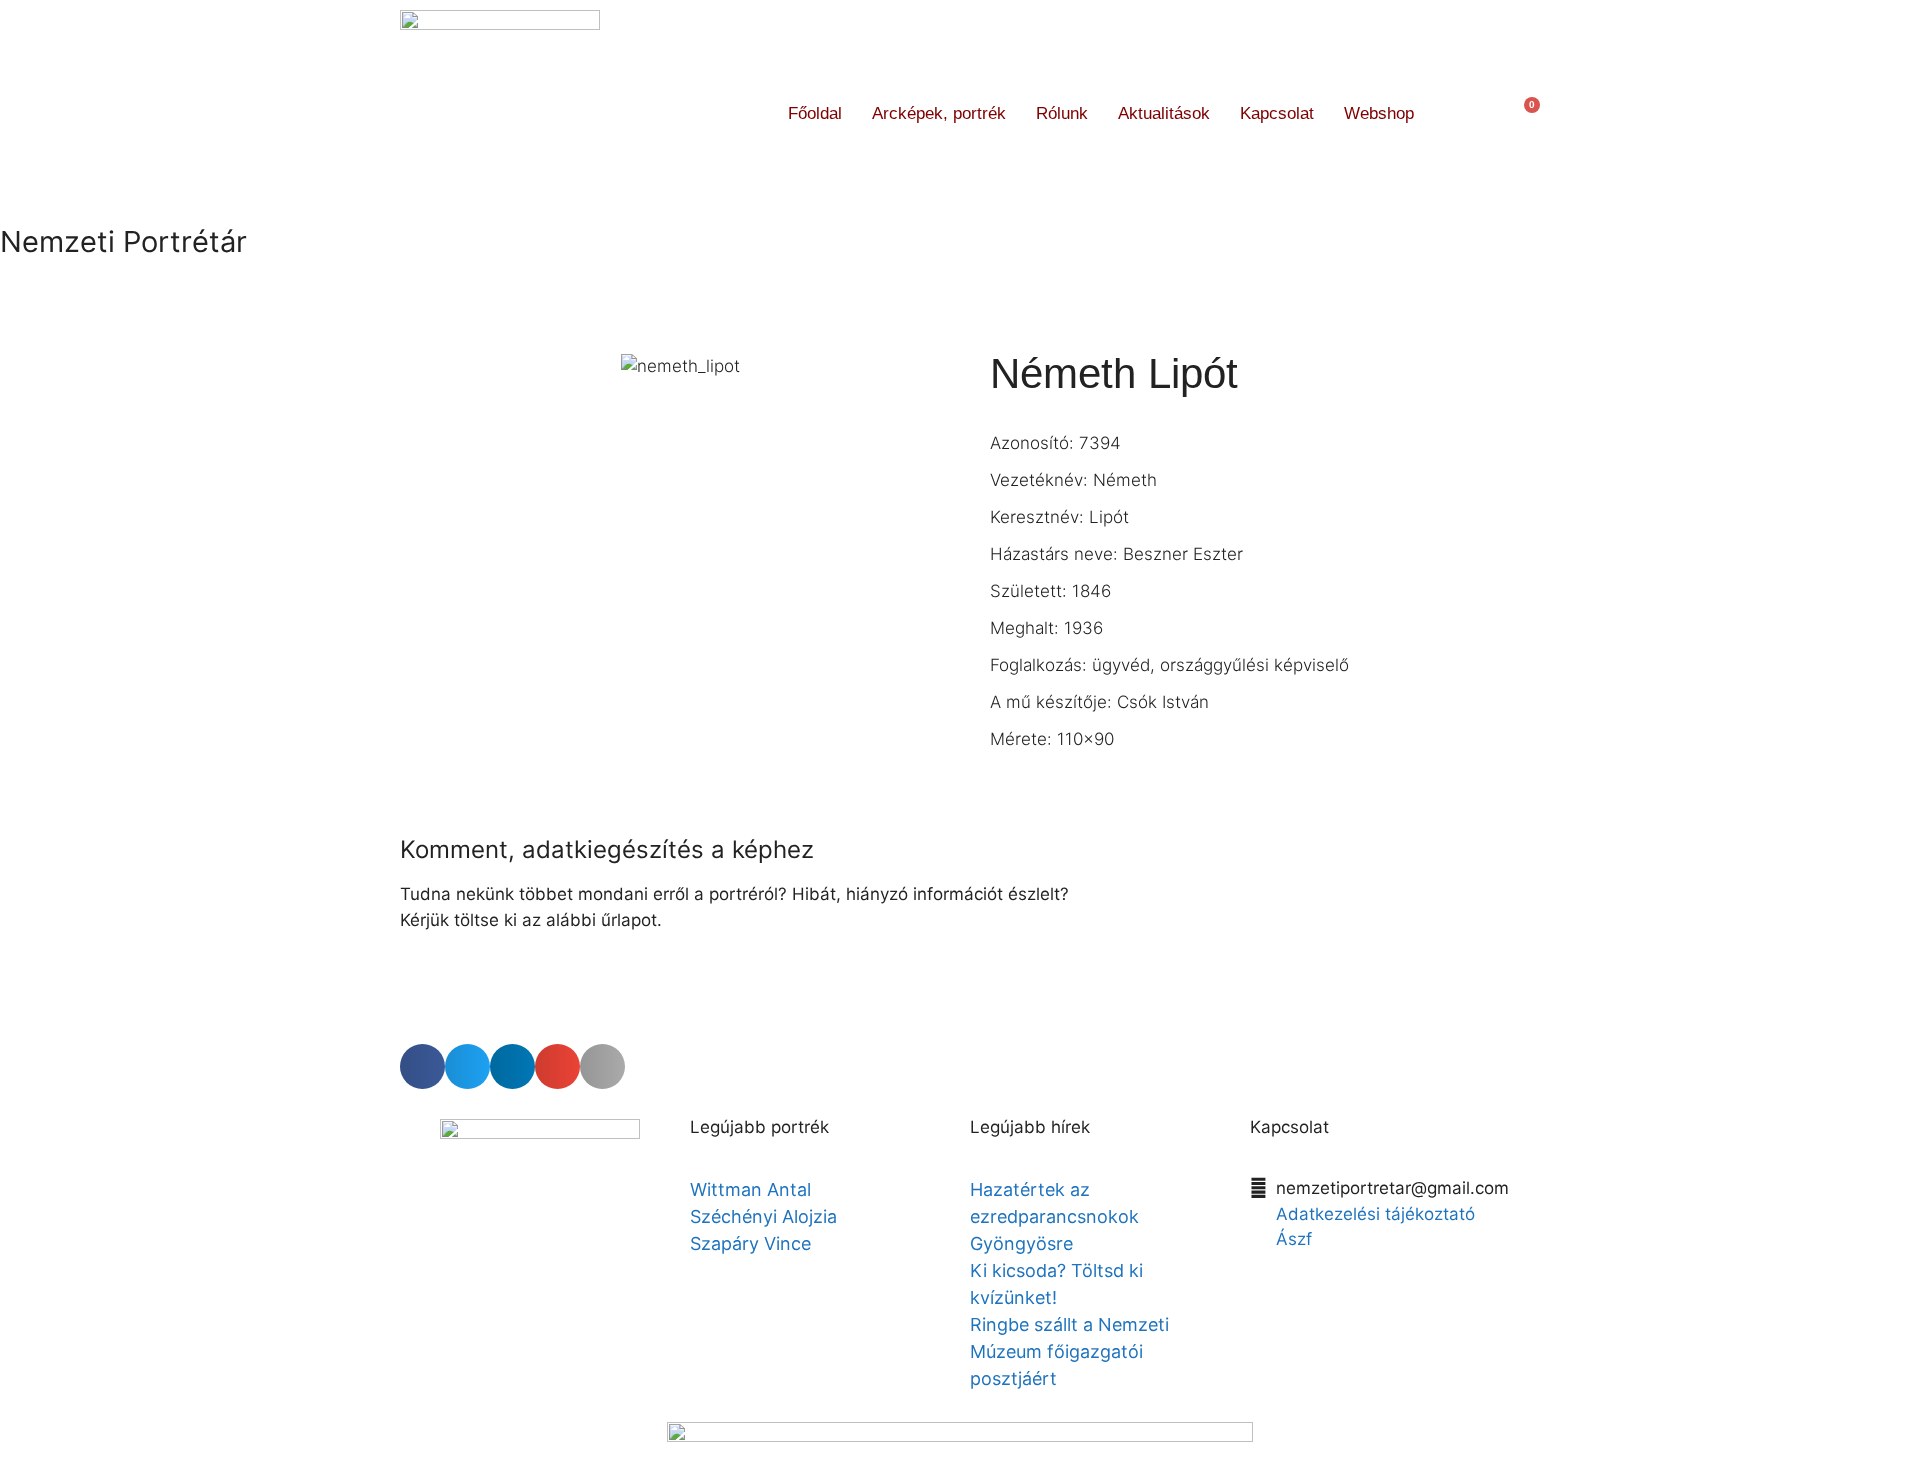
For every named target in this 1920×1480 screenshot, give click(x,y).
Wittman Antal (753, 1189)
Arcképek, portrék (939, 113)
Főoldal (815, 113)
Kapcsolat (1277, 113)
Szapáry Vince (750, 1243)
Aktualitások (1164, 113)
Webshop (1379, 113)
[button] (1465, 113)
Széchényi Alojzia (763, 1216)
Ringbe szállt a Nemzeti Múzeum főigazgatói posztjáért (1069, 1351)
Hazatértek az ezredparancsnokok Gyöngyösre (1054, 1216)
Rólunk (1062, 113)
